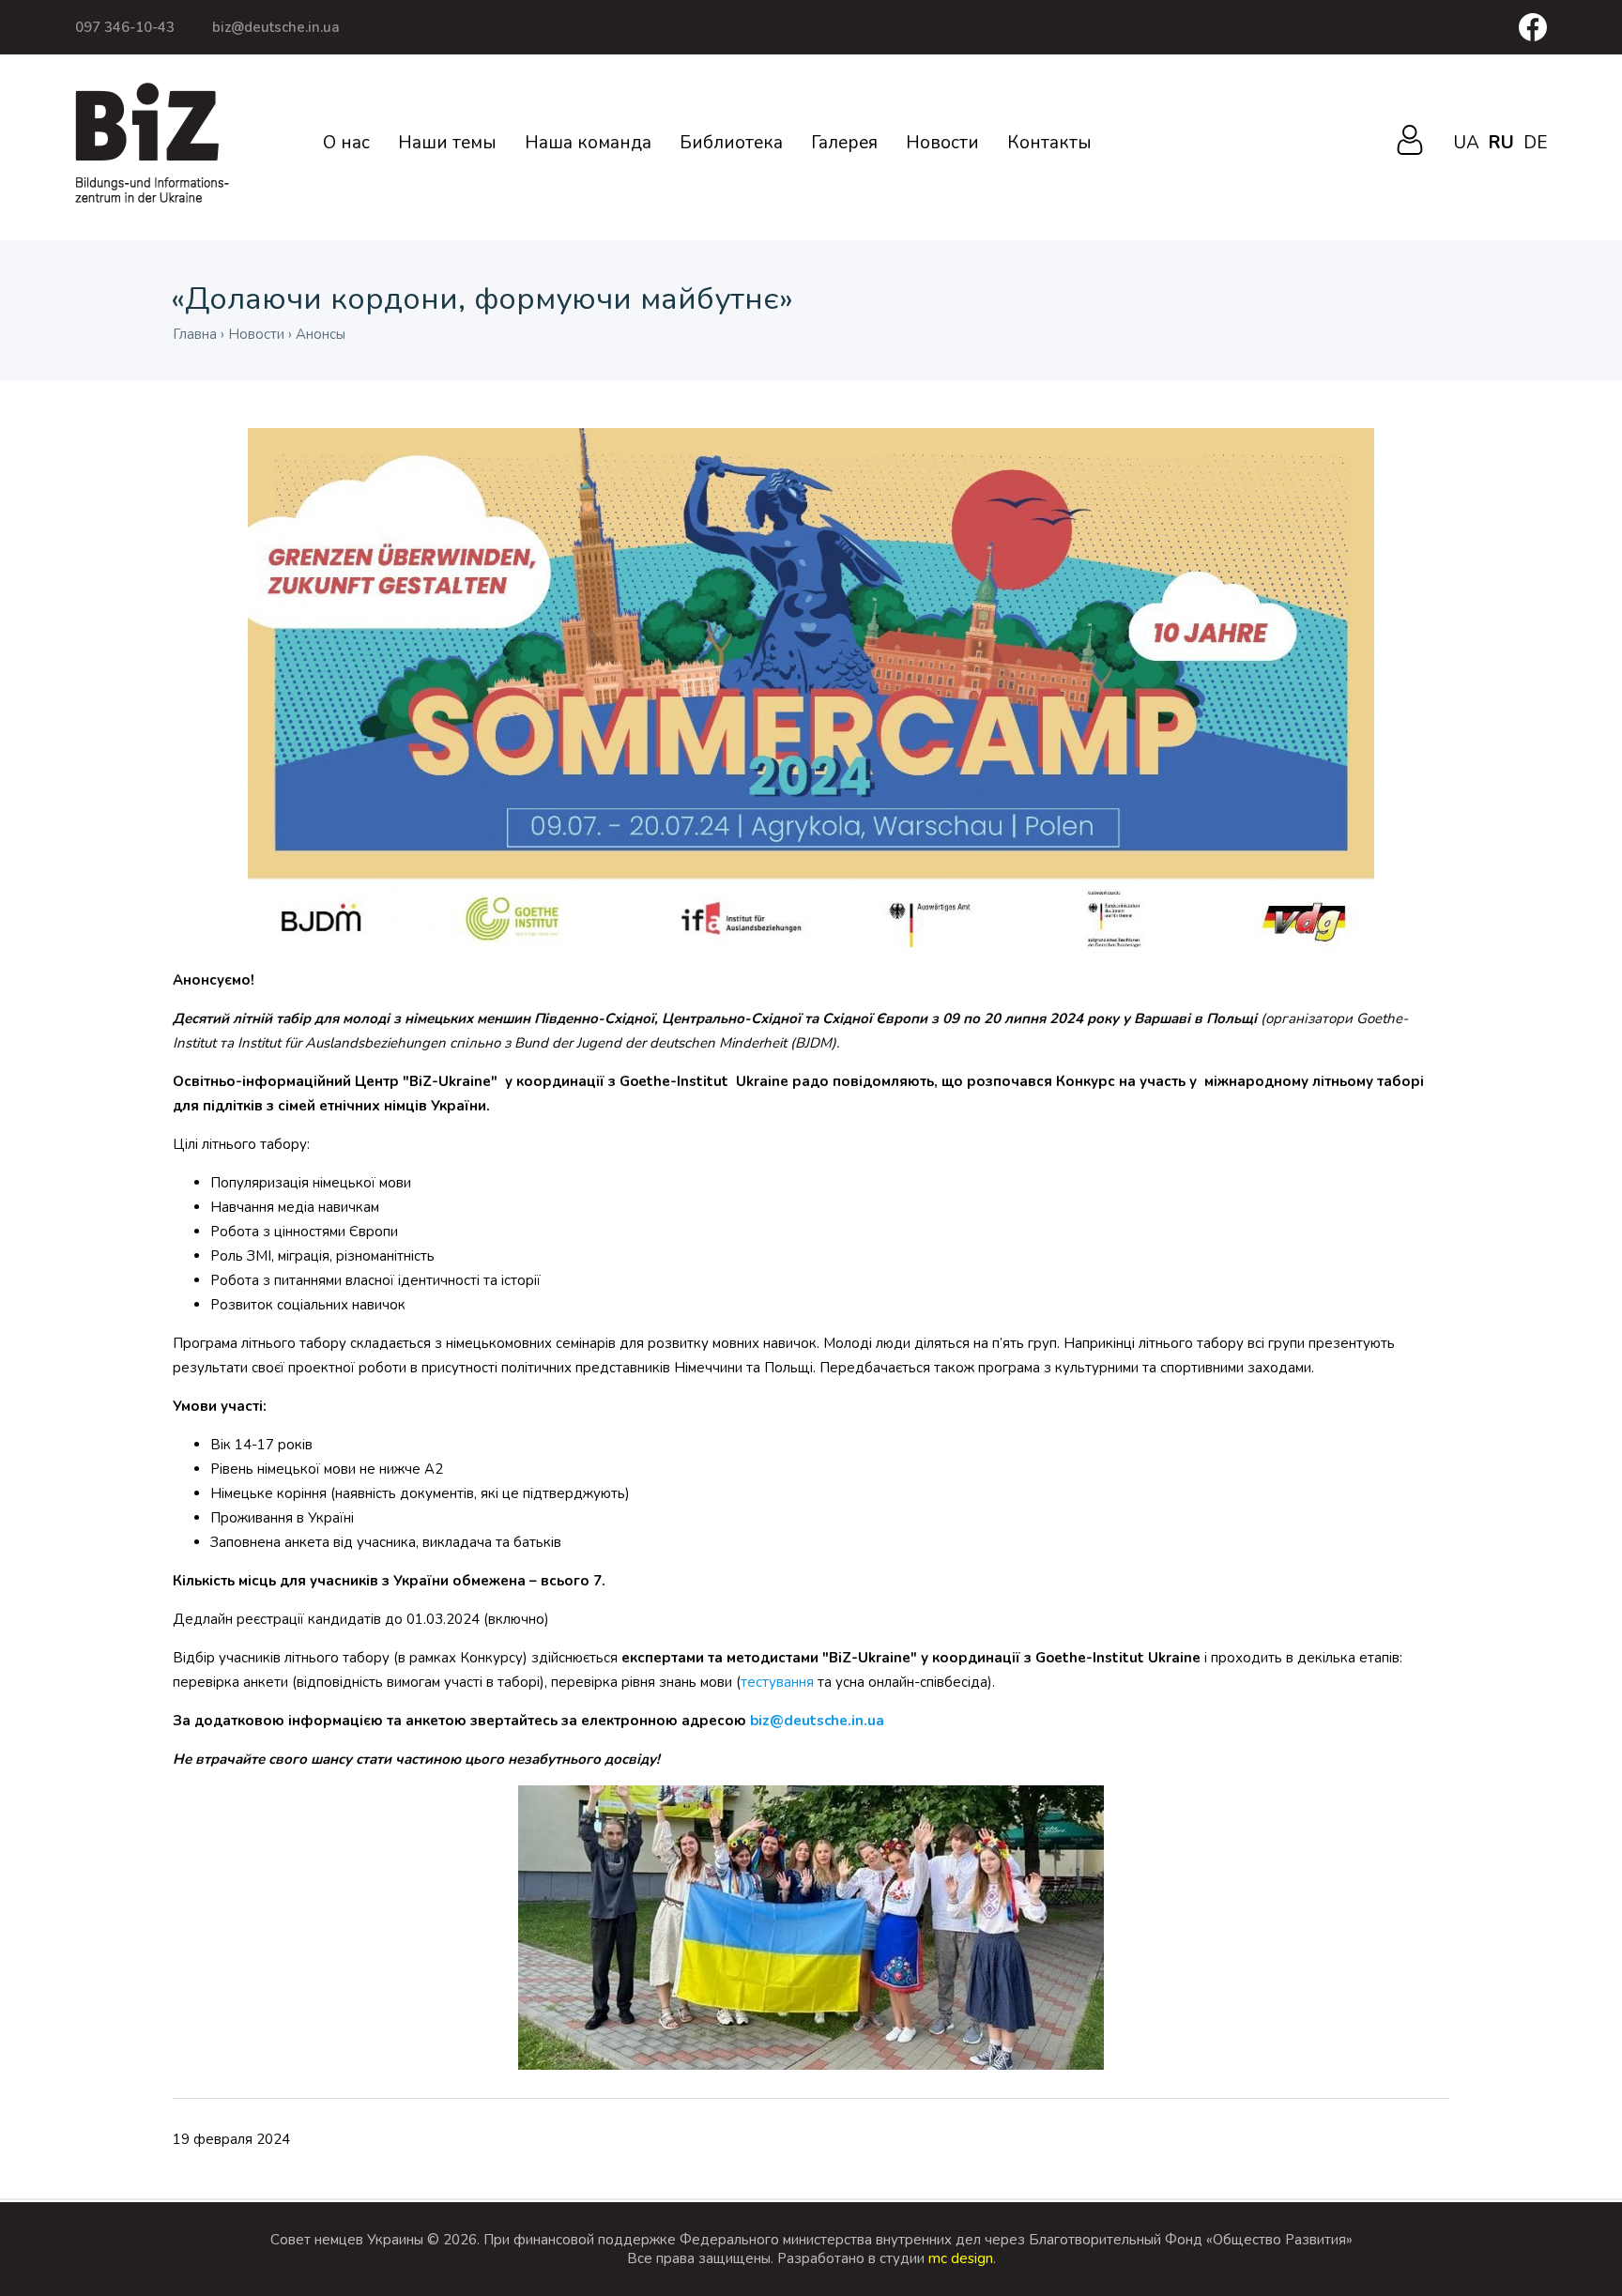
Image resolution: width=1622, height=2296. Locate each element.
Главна (195, 334)
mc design (961, 2258)
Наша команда (588, 143)
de (1535, 143)
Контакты (1049, 143)
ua (1466, 143)
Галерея (844, 143)
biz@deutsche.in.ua (276, 27)
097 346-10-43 (125, 27)
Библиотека (731, 143)
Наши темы (447, 143)
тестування (777, 1682)
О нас (346, 143)
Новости (942, 143)
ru (1501, 143)
